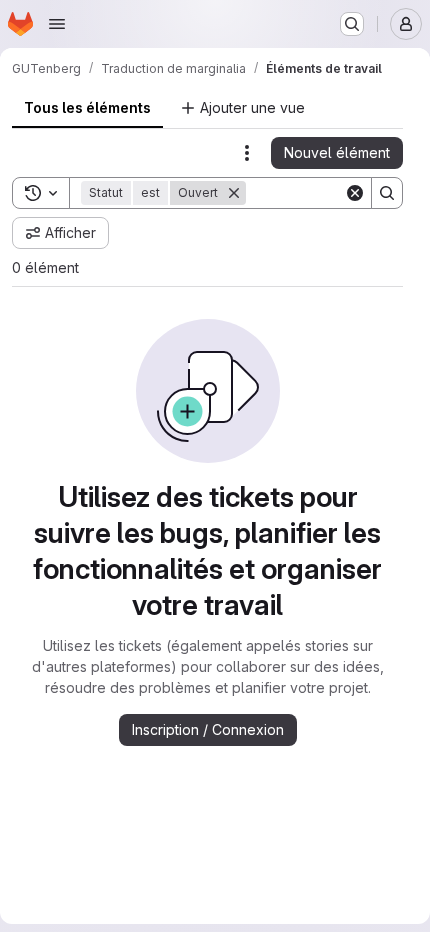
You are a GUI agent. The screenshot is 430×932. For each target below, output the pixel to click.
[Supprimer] (234, 193)
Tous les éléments (87, 107)
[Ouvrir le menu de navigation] (57, 24)
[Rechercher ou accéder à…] (352, 24)
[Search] (387, 193)
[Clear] (355, 193)
